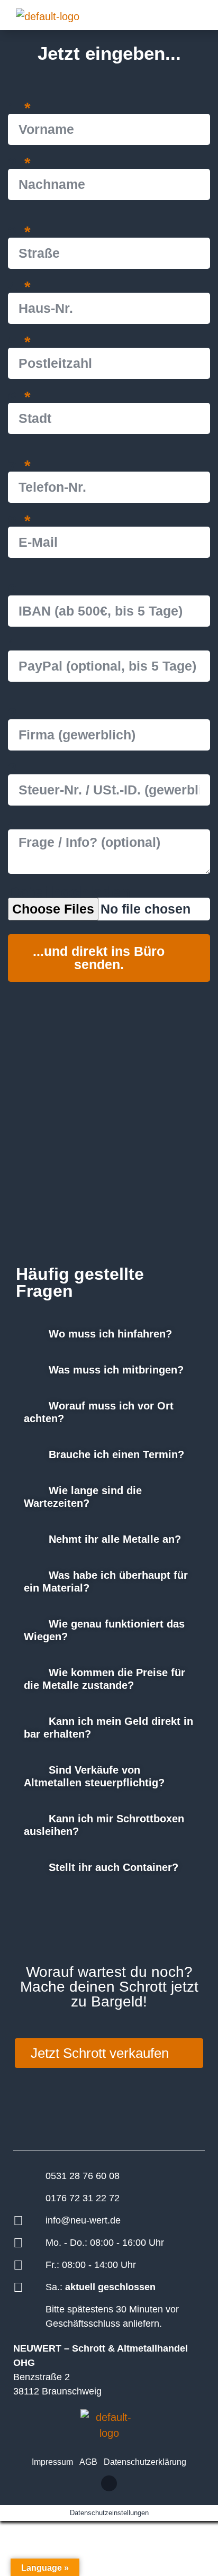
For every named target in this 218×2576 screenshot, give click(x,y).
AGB (88, 2462)
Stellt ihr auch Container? (113, 1867)
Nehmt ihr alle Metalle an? (115, 1539)
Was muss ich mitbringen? (116, 1370)
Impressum (52, 2462)
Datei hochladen (69, 892)
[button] (178, 15)
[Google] (109, 2483)
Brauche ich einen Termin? (116, 1454)
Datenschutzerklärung (145, 2462)
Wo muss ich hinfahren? (110, 1334)
